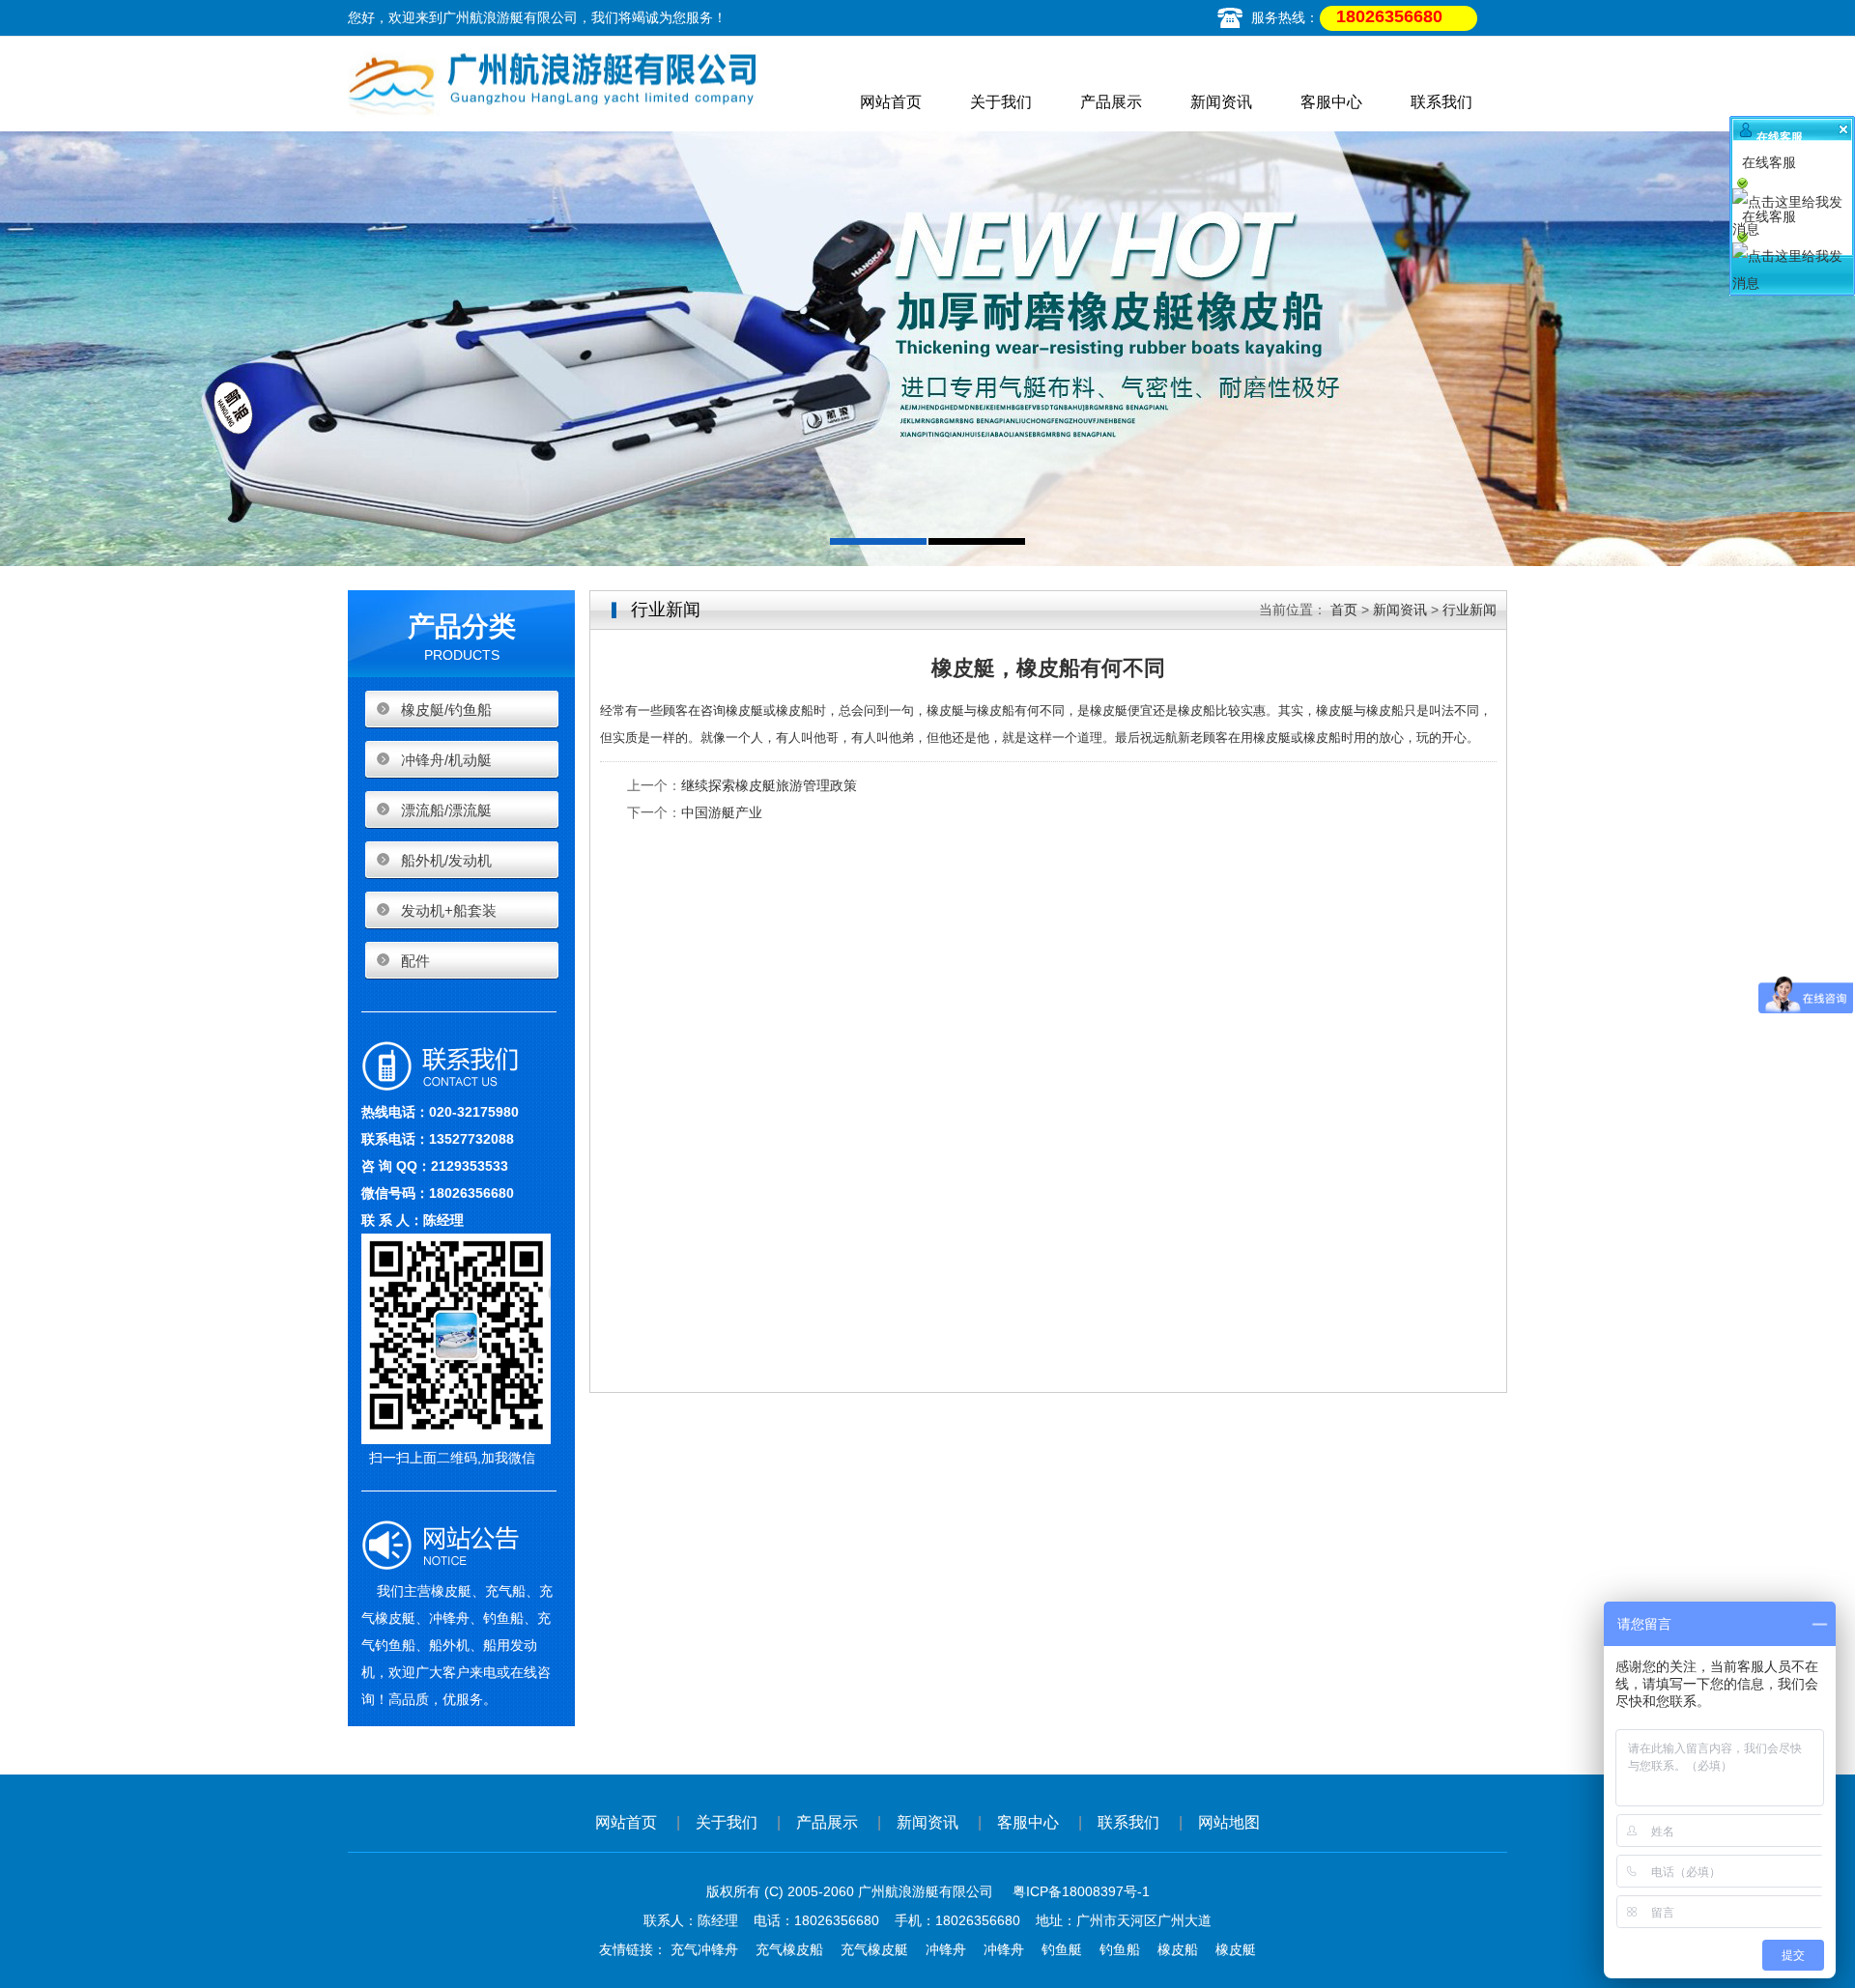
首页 (1344, 610)
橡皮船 (1178, 1949)
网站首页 (891, 102)
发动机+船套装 (449, 910)
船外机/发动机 (446, 860)
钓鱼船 (1120, 1949)
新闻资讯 (1221, 102)
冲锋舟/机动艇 (446, 760)
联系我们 (1441, 102)
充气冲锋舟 (704, 1949)
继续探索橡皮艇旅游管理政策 (769, 785)
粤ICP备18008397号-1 (1081, 1891)
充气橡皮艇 (874, 1949)
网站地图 (1229, 1822)
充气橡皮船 (789, 1949)
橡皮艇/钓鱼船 (446, 710)
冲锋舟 (946, 1949)
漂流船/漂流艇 (446, 810)
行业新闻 (1470, 610)
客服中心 (1331, 102)
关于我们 (1001, 102)
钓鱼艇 (1062, 1949)
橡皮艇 (1236, 1949)
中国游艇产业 (722, 812)
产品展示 (1111, 102)
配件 (415, 961)
